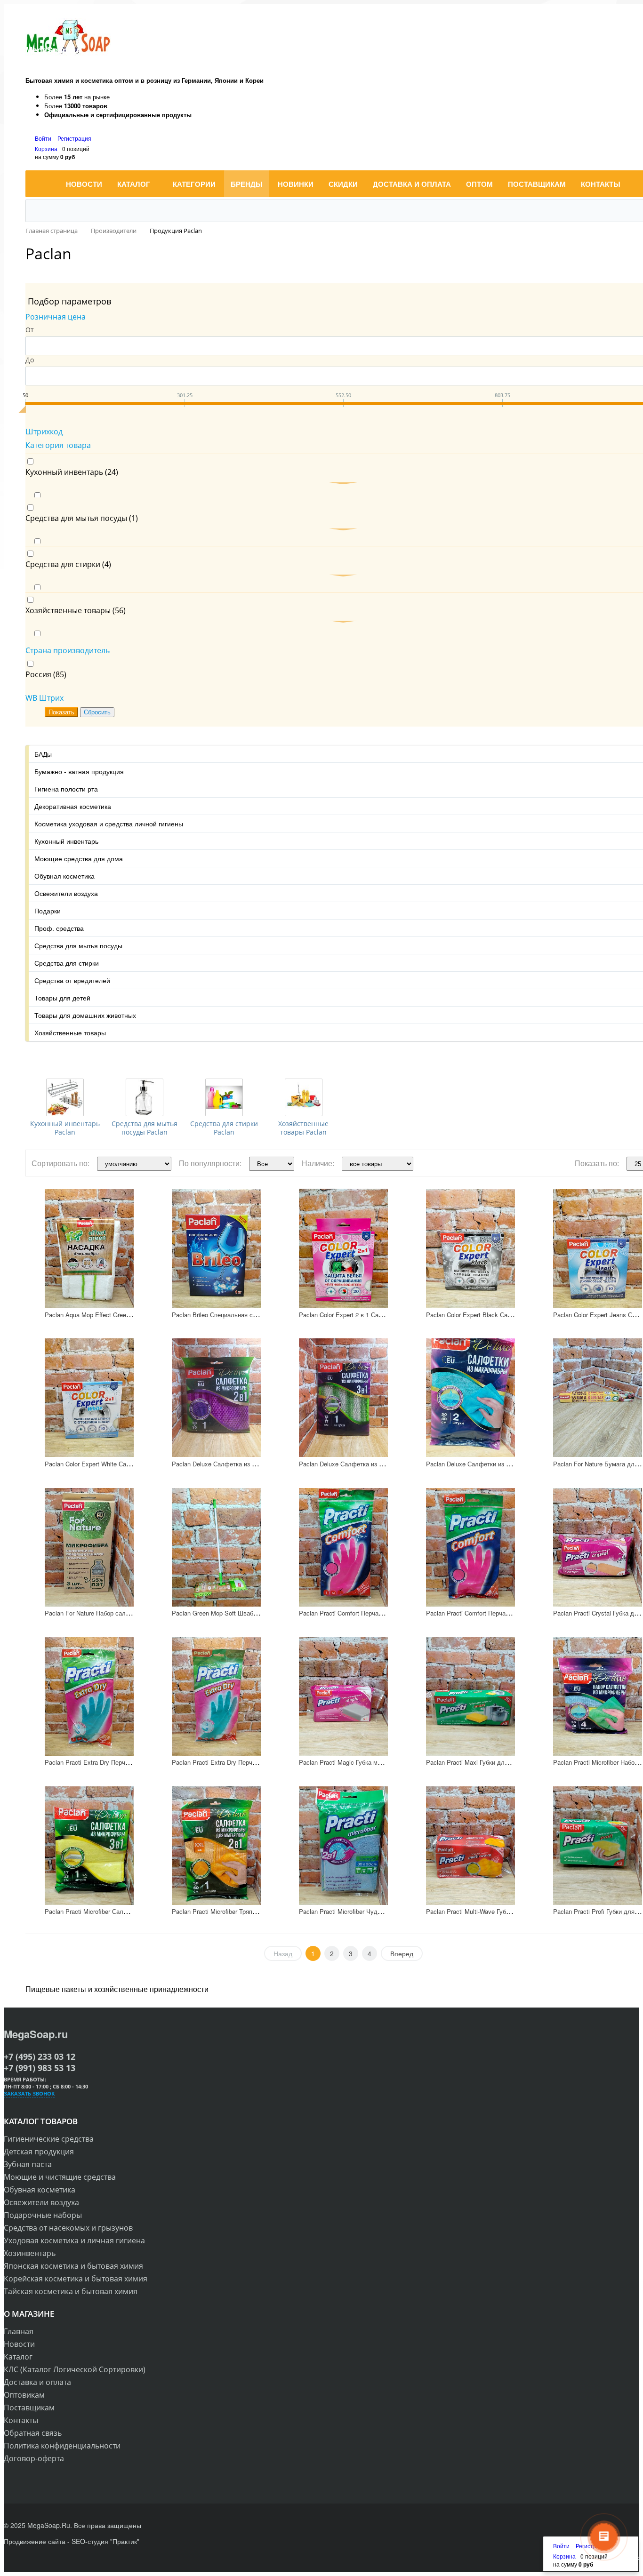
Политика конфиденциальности (62, 2446)
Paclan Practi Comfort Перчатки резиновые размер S (500, 1613)
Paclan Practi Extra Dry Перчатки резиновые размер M (249, 1762)
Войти (44, 138)
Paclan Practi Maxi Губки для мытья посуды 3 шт (496, 1762)
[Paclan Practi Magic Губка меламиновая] (343, 1696)
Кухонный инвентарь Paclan (65, 1128)
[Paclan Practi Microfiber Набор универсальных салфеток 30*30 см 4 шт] (598, 1696)
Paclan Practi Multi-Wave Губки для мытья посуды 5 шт (504, 1911)
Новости (19, 2344)
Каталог (18, 2357)
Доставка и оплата (37, 2382)
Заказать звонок (29, 2093)
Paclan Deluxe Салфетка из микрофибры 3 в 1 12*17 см (378, 1464)
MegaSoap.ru (36, 2034)
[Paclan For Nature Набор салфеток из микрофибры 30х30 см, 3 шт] (89, 1547)
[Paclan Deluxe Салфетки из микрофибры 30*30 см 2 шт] (470, 1398)
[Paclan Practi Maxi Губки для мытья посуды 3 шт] (470, 1696)
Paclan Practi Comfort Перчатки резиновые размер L (373, 1613)
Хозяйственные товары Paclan (303, 1128)
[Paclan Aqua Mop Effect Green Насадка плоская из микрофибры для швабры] (89, 1249)
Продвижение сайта (35, 2541)
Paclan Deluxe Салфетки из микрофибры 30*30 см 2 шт (505, 1464)
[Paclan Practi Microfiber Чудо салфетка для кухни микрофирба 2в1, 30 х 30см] (343, 1845)
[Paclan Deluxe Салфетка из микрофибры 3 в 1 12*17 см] (343, 1398)
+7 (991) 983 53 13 (40, 2068)
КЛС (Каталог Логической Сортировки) (75, 2369)
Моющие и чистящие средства (60, 2177)
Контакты (21, 2420)
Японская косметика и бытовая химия (73, 2266)
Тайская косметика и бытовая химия (71, 2291)
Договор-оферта (34, 2458)
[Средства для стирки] (224, 1097)
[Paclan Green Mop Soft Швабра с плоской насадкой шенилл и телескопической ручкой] (216, 1547)
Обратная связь (33, 2433)
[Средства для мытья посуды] (145, 1097)
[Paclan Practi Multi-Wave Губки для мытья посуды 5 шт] (470, 1845)
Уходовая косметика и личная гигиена (74, 2240)
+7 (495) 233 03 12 (40, 2056)
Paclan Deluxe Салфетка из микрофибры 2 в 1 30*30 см (251, 1464)
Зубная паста (28, 2164)
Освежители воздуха (41, 2202)
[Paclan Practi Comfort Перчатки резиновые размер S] (470, 1547)
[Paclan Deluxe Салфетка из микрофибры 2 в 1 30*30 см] (216, 1398)
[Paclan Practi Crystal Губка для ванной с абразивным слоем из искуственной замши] (598, 1547)
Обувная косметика (40, 2190)
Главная (19, 2331)
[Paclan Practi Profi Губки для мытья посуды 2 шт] (598, 1845)
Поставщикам (29, 2408)
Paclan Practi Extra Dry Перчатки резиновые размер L (121, 1762)
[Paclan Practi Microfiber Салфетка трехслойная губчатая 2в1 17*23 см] (89, 1845)
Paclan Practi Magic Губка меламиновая (355, 1762)
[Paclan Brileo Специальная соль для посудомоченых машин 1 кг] (216, 1249)
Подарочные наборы (43, 2215)
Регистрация (74, 138)
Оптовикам (24, 2395)
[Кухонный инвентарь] (65, 1097)
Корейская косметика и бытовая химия (76, 2279)
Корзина (46, 148)
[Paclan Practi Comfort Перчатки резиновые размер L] (343, 1547)
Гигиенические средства (49, 2139)
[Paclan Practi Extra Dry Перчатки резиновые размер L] (89, 1696)
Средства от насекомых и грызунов (68, 2228)
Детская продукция (39, 2152)
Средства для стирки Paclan (224, 1128)
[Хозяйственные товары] (304, 1097)
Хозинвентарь (30, 2253)
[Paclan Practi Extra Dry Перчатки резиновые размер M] (216, 1696)
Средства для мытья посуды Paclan (145, 1128)
